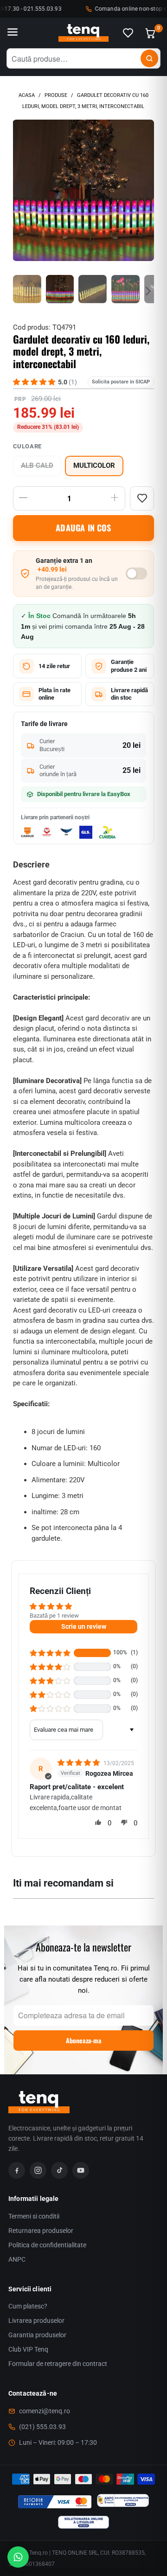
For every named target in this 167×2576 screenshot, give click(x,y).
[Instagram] (38, 2170)
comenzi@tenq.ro (45, 2411)
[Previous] (20, 190)
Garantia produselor (37, 2335)
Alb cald (37, 466)
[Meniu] (13, 33)
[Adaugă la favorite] (142, 498)
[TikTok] (59, 2170)
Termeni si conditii (34, 2216)
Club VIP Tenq (28, 2349)
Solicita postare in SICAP (121, 382)
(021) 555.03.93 (42, 2427)
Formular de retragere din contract (58, 2364)
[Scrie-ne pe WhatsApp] (18, 2557)
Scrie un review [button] (84, 1626)
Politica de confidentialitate (47, 2245)
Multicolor (94, 466)
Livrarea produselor (36, 2321)
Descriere (31, 864)
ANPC (17, 2259)
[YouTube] (81, 2170)
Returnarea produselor (41, 2231)
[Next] (147, 190)
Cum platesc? (28, 2306)
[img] (80, 1763)
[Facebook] (17, 2170)
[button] (50, 1653)
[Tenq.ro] (83, 33)
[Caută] (149, 58)
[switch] (136, 574)
